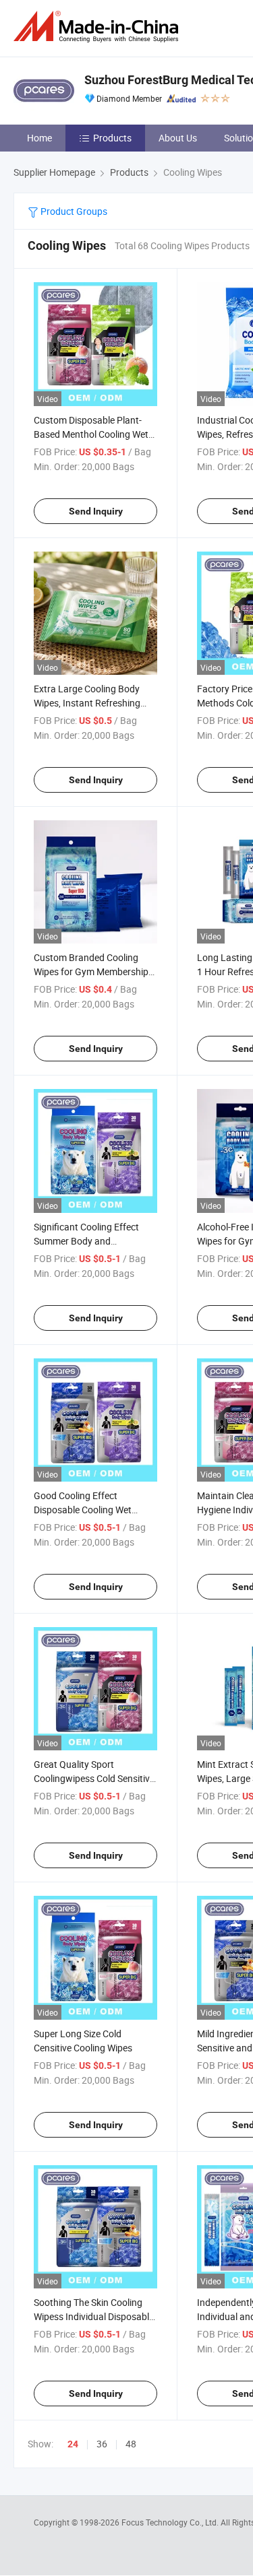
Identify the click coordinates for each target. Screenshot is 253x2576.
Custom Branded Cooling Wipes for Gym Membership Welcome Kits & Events (91, 971)
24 (73, 2444)
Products (112, 138)
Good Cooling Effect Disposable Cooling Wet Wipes (83, 1510)
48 (131, 2444)
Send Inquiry (96, 511)
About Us (178, 138)
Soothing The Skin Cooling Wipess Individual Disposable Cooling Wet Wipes (94, 2316)
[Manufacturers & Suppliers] (99, 27)
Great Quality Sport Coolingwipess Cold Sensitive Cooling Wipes (94, 1778)
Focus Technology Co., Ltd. (171, 2522)
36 (102, 2444)
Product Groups (73, 211)
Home (39, 138)
